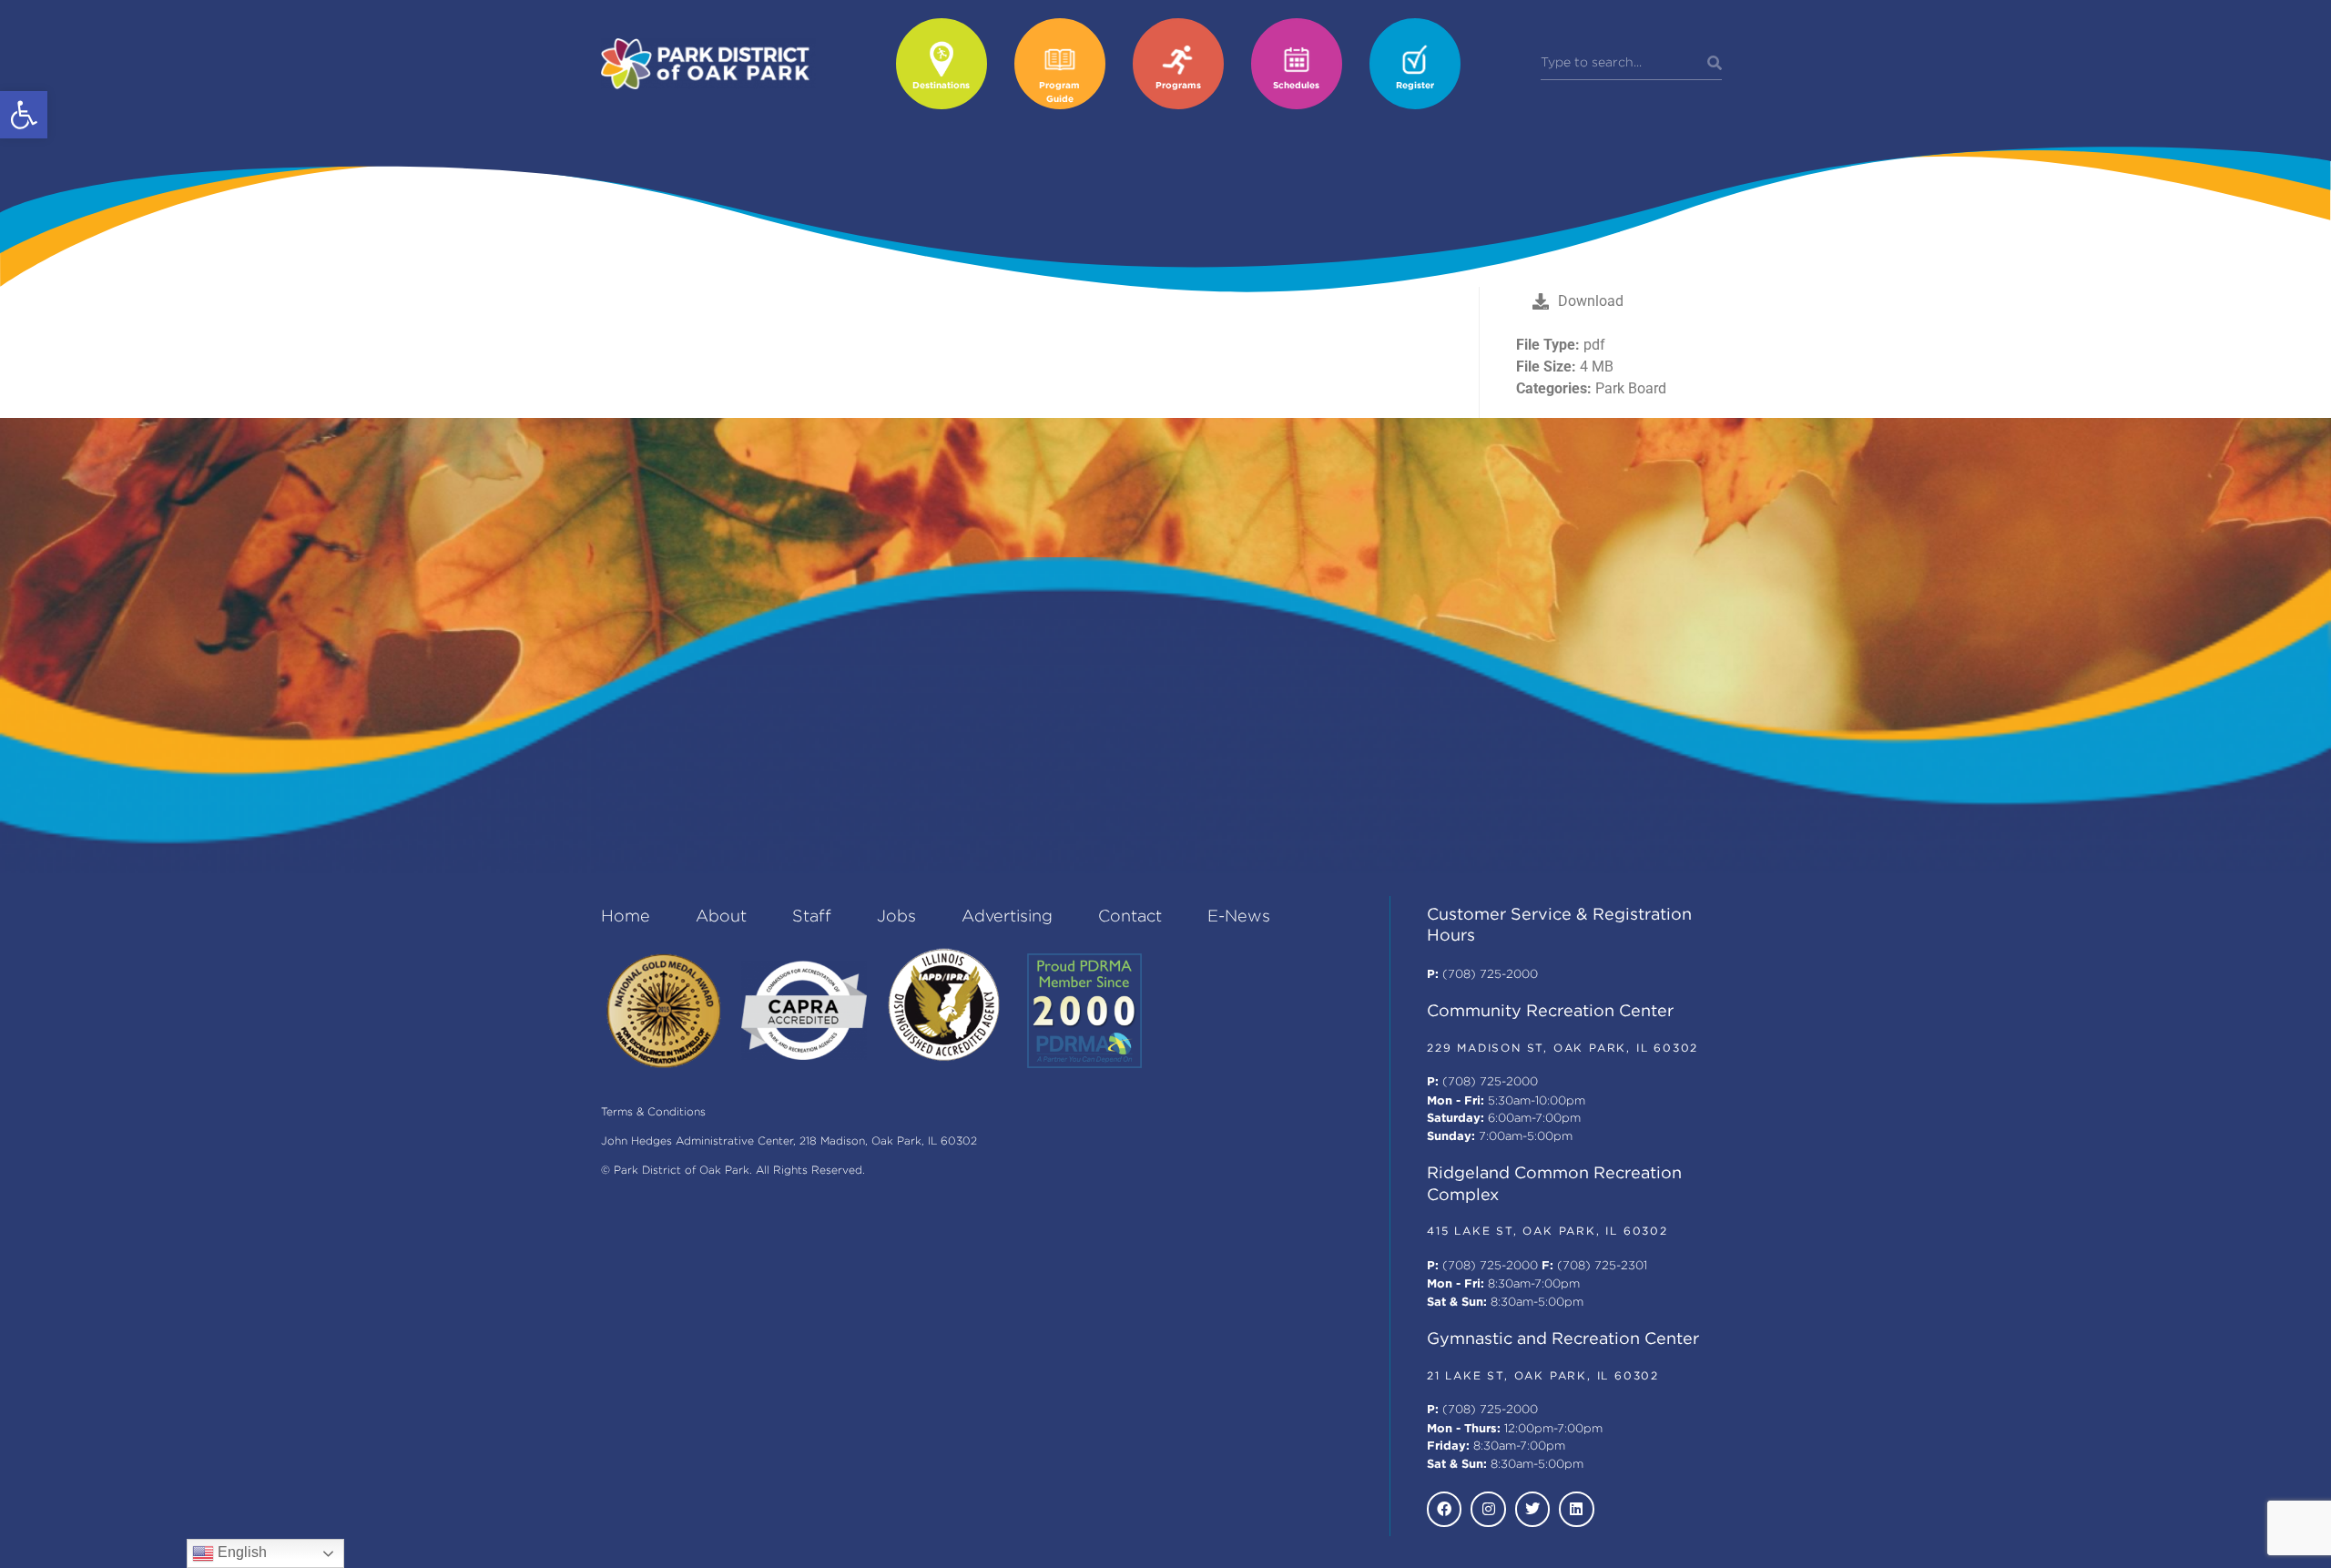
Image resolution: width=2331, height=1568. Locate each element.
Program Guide (1059, 93)
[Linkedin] (1576, 1509)
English (240, 1552)
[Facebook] (1444, 1509)
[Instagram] (1488, 1509)
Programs (1178, 86)
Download (1591, 301)
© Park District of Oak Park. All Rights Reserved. (733, 1171)
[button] (24, 115)
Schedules (1296, 86)
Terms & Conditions (653, 1112)
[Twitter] (1532, 1509)
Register (1415, 86)
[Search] (1715, 64)
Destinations (941, 86)
